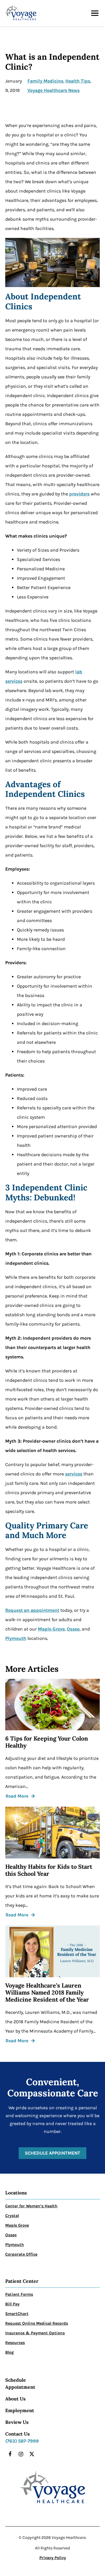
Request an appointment (32, 1610)
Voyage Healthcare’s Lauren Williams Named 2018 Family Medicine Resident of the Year (47, 1993)
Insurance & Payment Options (35, 2333)
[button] (95, 13)
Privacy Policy (53, 2558)
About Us (15, 2399)
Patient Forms (19, 2294)
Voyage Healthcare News (54, 90)
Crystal (12, 2216)
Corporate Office (21, 2254)
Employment (20, 2410)
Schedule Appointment (52, 2153)
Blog (9, 2352)
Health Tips (78, 81)
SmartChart (17, 2314)
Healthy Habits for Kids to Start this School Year (49, 1870)
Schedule (16, 2380)
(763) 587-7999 (22, 2441)
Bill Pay (12, 2304)
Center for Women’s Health (31, 2206)
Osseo (73, 1629)
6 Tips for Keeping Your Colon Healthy (47, 1742)
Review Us (17, 2422)
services (74, 1474)
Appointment (20, 2387)
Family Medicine (45, 81)
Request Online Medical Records (37, 2323)
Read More (17, 1796)
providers (79, 494)
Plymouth (16, 1638)
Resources (15, 2343)
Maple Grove (51, 1629)
